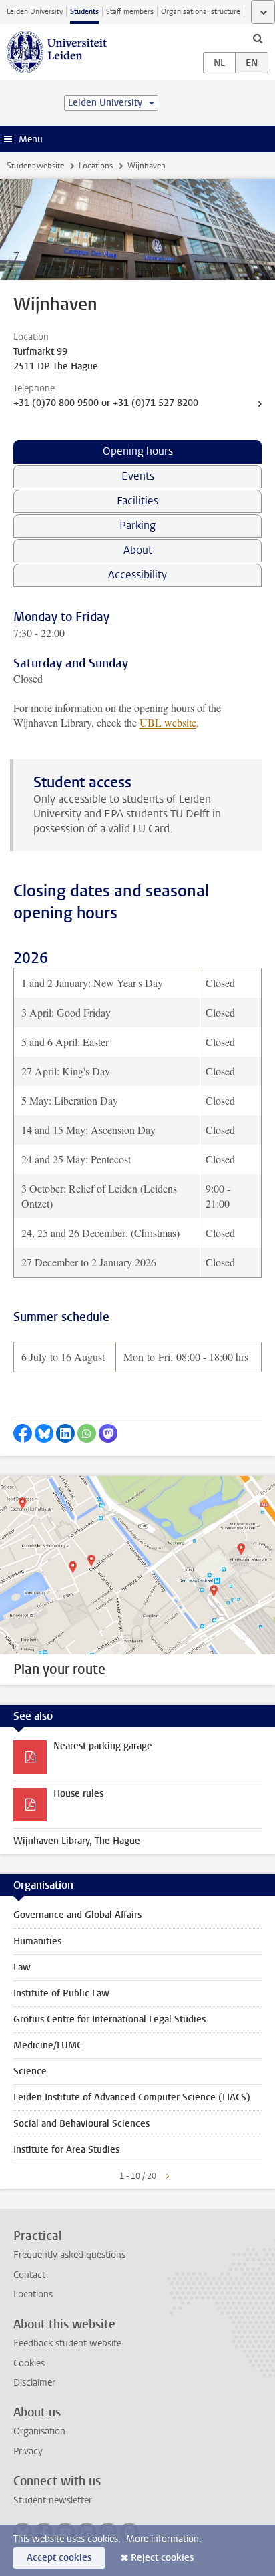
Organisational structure (201, 12)
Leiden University (35, 12)
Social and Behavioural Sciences (81, 2124)
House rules (78, 1794)
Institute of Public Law (61, 1993)
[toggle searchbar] (258, 38)
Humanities (37, 1941)
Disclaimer (34, 2383)
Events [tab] (138, 476)
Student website (35, 166)
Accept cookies (59, 2558)
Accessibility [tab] (137, 575)
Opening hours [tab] (138, 451)
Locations (96, 166)
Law (22, 1967)
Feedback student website (67, 2343)
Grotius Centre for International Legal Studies (109, 2019)
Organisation (39, 2431)
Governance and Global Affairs (77, 1915)
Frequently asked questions (69, 2255)
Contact (29, 2275)
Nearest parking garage (103, 1746)
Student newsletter (53, 2500)
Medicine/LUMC (48, 2045)
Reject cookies (162, 2558)
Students (84, 12)
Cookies (29, 2363)
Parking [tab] (137, 525)
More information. (164, 2539)
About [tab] (138, 550)
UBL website (168, 722)
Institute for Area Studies (66, 2150)
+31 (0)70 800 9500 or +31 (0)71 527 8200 (106, 403)
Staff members (130, 12)
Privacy (28, 2451)
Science (30, 2071)
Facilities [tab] (137, 501)
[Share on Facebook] (23, 1433)
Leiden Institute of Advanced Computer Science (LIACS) (132, 2097)
